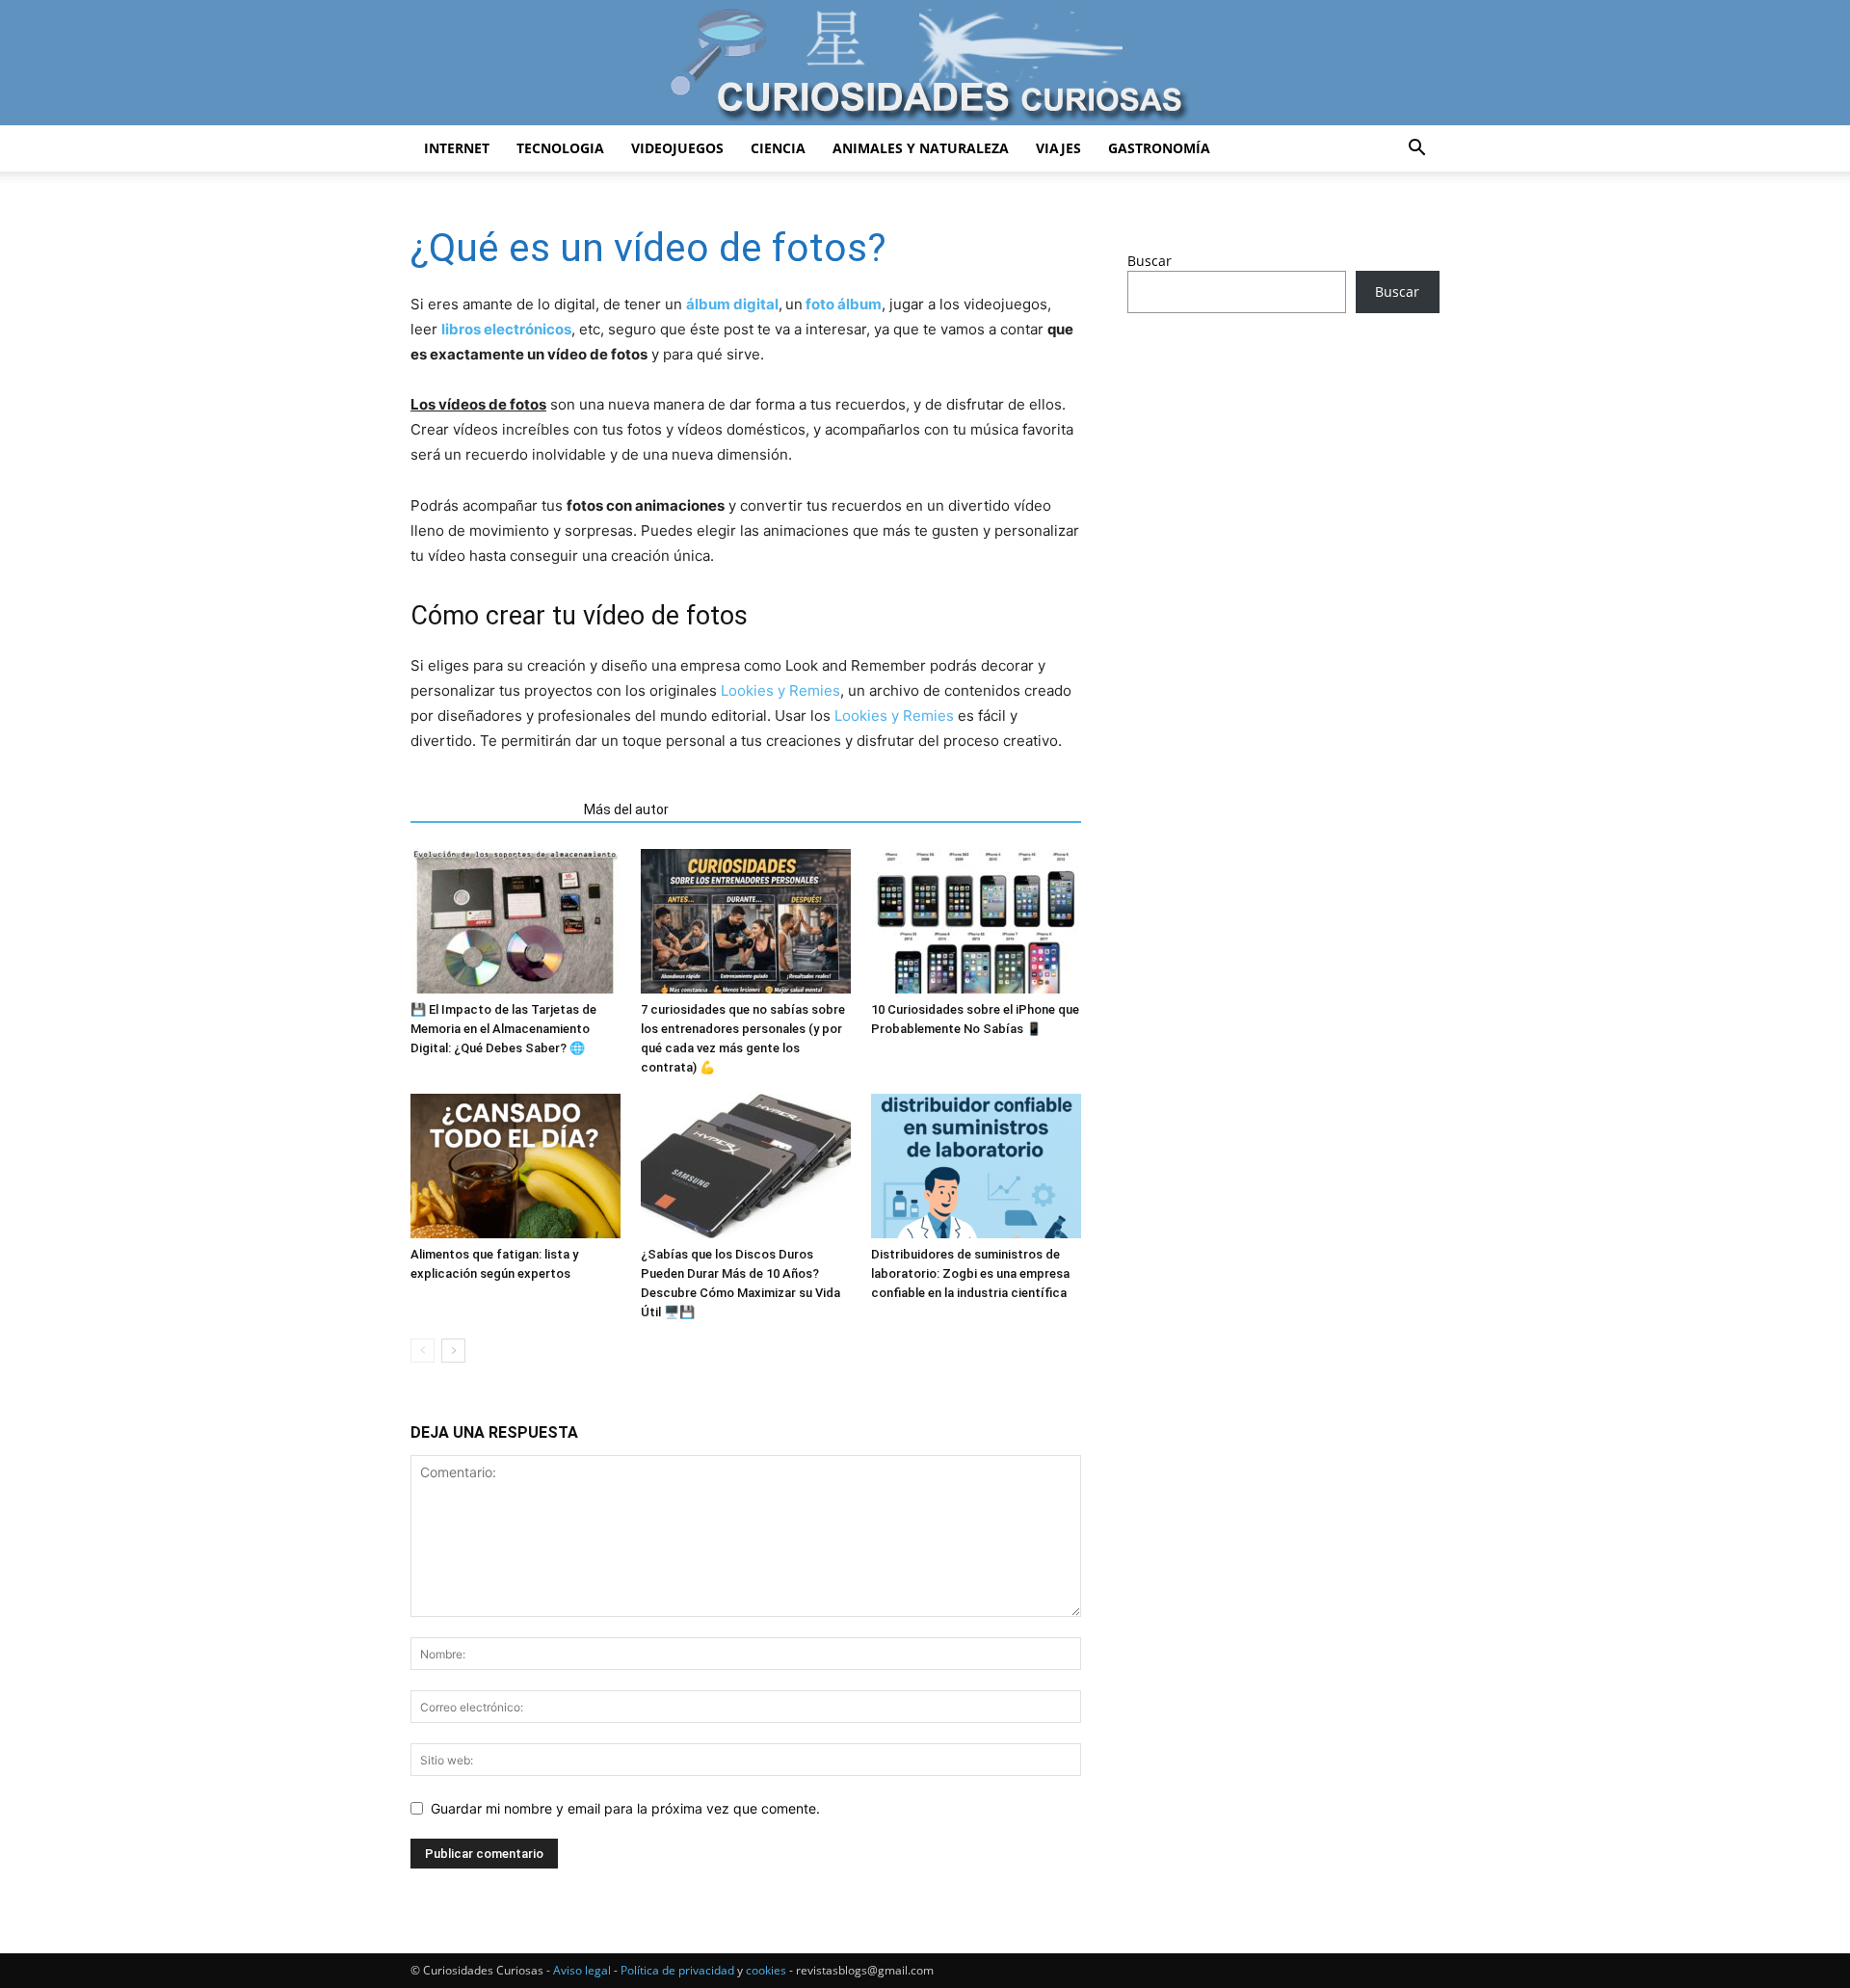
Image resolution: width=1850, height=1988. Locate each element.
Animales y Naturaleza (921, 148)
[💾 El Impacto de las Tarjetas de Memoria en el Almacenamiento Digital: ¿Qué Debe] (515, 921)
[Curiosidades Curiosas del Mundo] (925, 64)
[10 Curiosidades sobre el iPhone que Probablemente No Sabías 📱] (976, 921)
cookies (766, 1970)
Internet (457, 148)
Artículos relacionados (491, 809)
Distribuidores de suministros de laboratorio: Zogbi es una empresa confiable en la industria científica (970, 1273)
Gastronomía (1159, 148)
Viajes (1058, 148)
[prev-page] (423, 1351)
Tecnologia (560, 148)
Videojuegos (677, 148)
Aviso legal (582, 1970)
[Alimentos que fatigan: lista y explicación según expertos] (515, 1166)
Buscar (1150, 261)
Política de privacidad (677, 1970)
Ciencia (778, 148)
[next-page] (453, 1351)
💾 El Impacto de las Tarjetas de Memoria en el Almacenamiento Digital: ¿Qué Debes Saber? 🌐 (503, 1029)
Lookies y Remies (780, 690)
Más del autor (626, 809)
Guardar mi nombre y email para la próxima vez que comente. (625, 1808)
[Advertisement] (1283, 480)
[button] (1416, 150)
